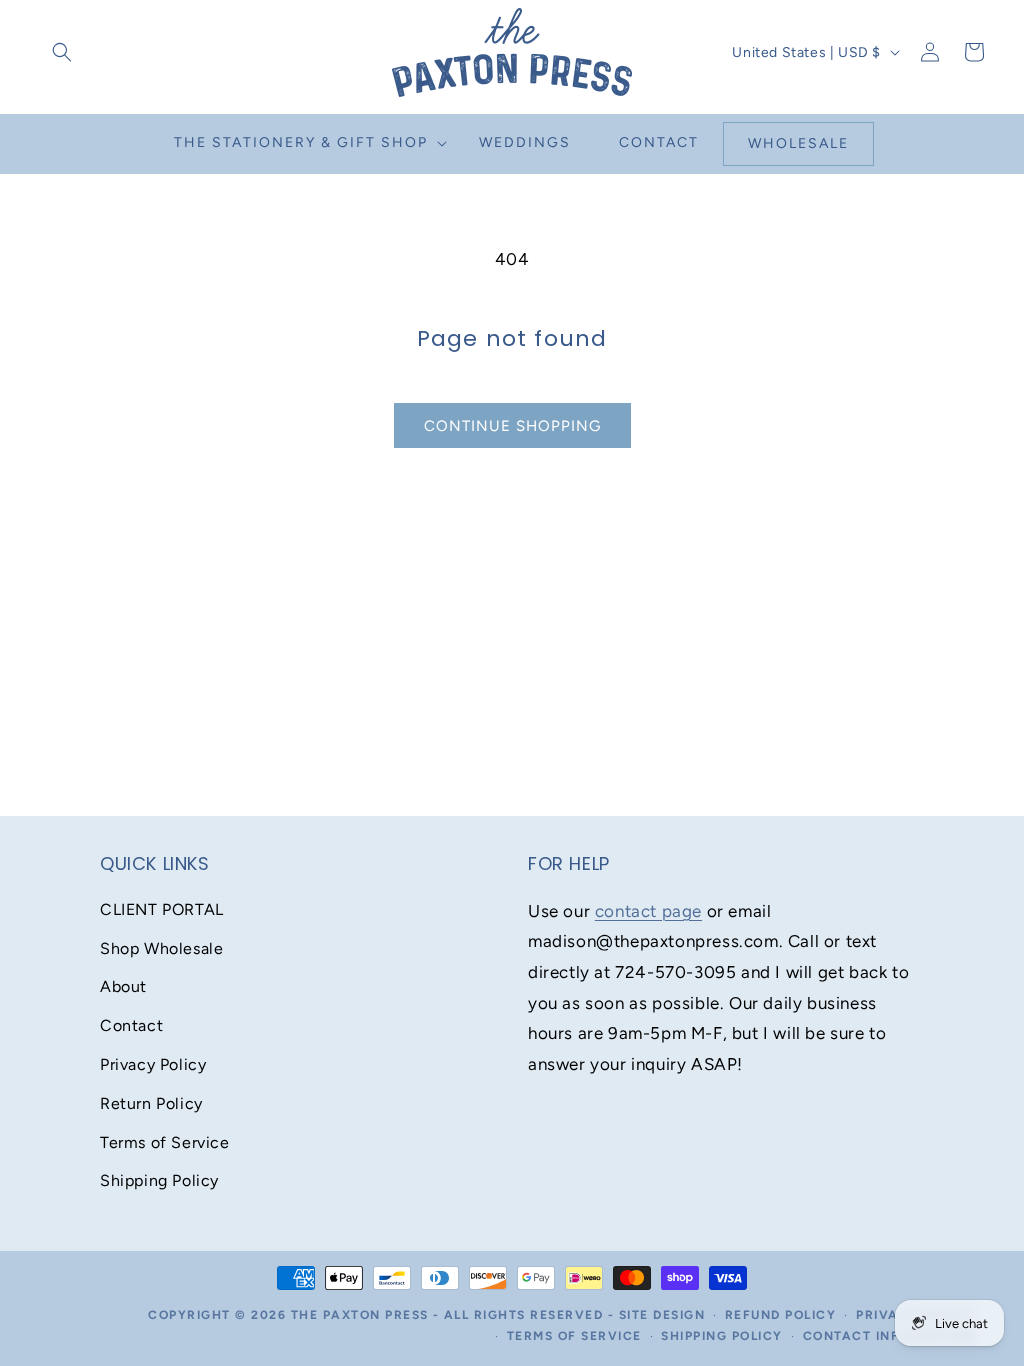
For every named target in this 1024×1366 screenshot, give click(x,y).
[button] (62, 52)
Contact (131, 1025)
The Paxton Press (360, 1315)
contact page (648, 911)
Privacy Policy (153, 1064)
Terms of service (574, 1336)
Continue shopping (512, 426)
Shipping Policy (159, 1180)
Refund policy (781, 1315)
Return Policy (151, 1103)
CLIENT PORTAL (162, 909)
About (123, 986)
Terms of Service (165, 1142)
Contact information (889, 1336)
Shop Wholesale (161, 948)
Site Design (662, 1315)
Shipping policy (722, 1336)
